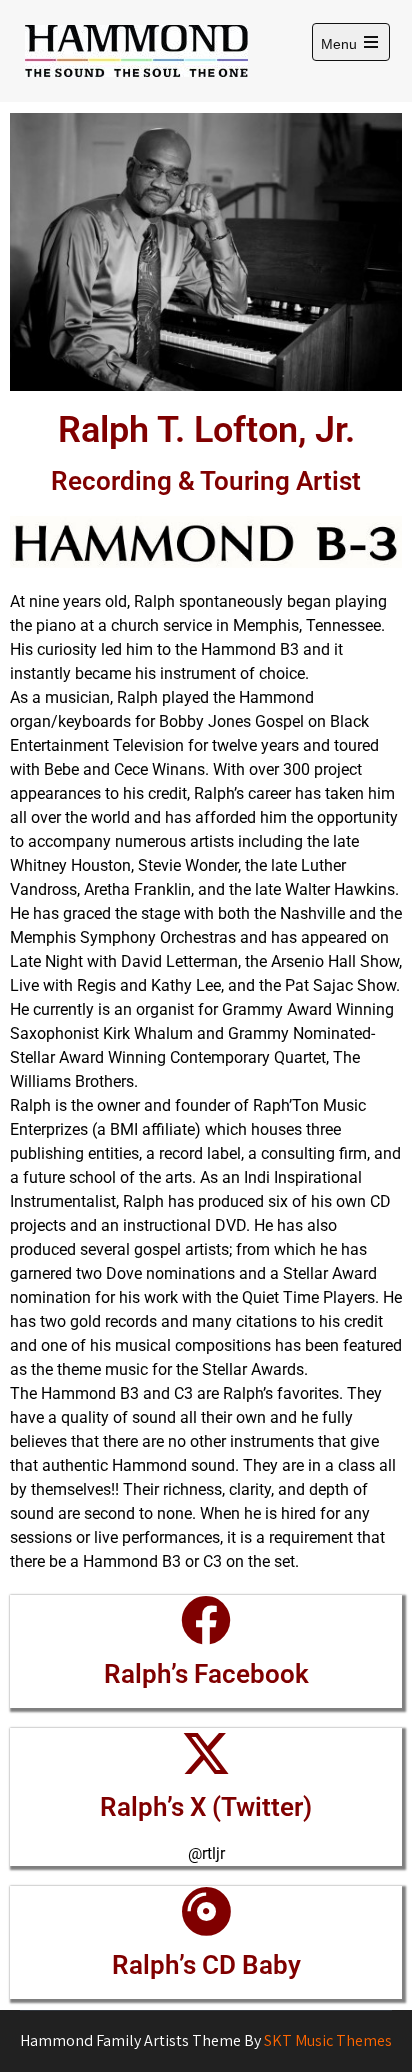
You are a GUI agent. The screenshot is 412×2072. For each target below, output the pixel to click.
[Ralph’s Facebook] (206, 1620)
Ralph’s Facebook (206, 1674)
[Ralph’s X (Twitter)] (206, 1753)
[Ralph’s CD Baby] (206, 1911)
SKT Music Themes (328, 2040)
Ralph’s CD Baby (206, 1965)
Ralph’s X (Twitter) (206, 1807)
